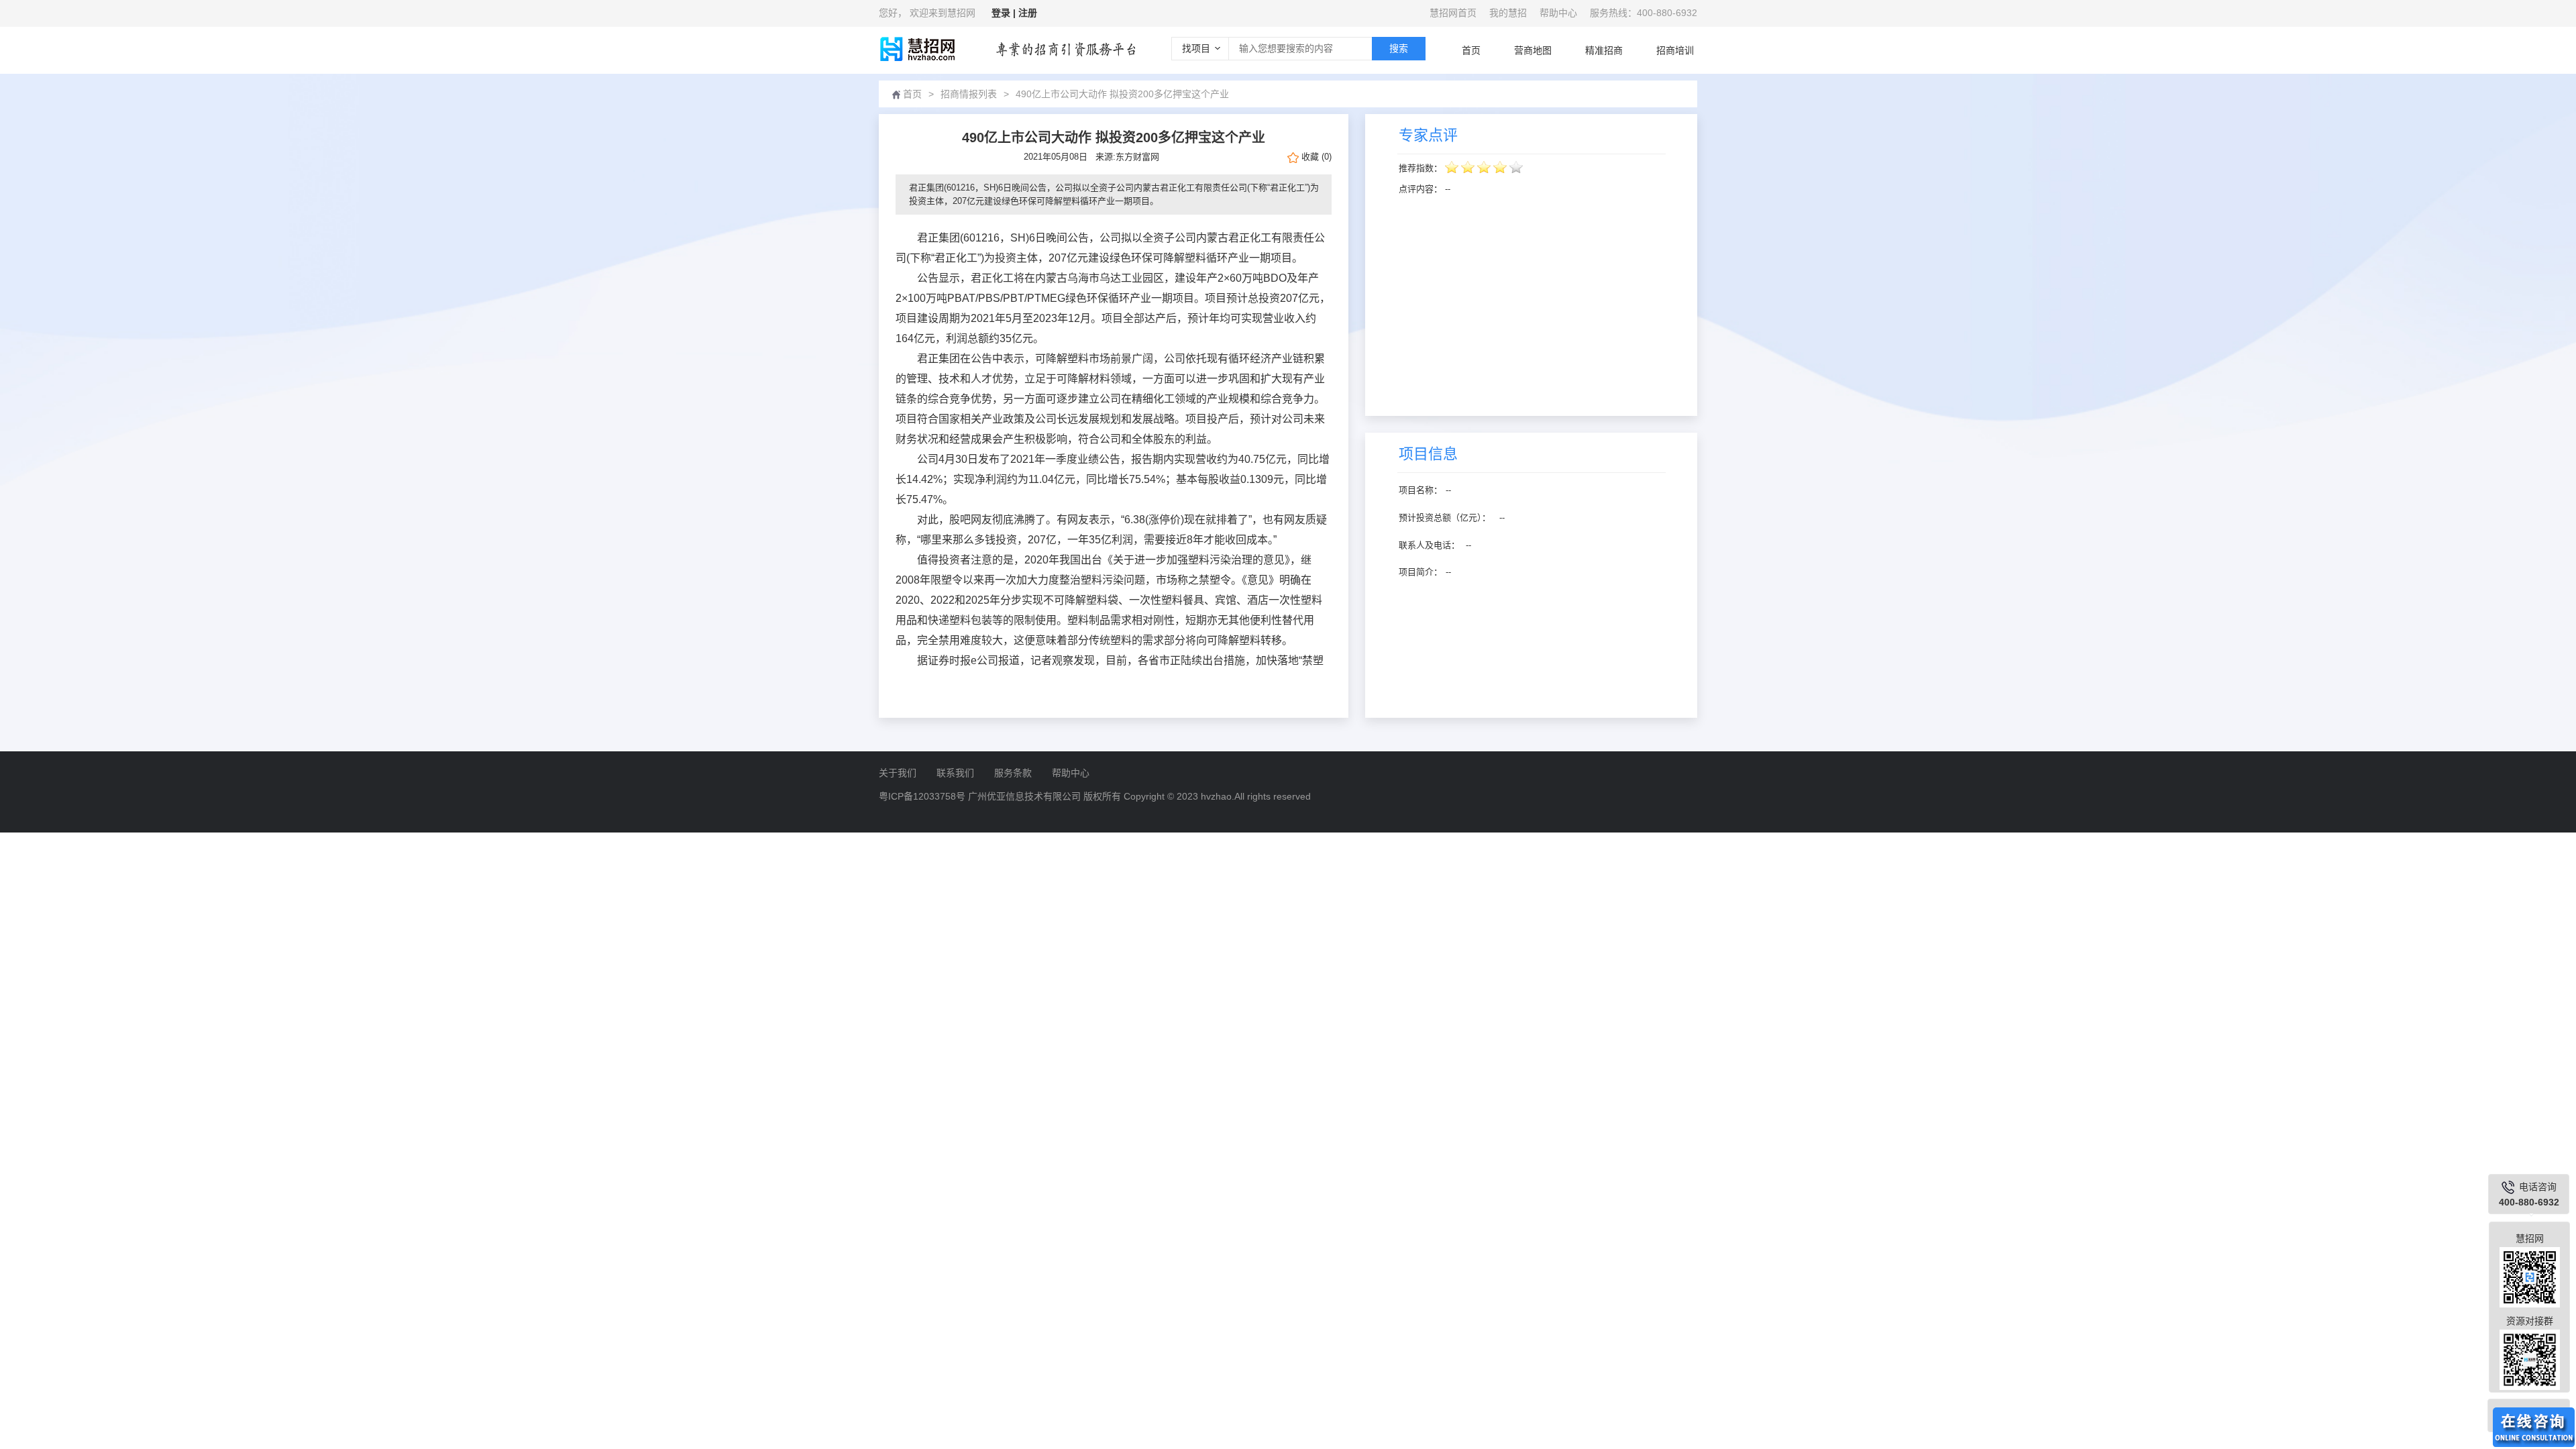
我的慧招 (1508, 13)
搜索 (1399, 48)
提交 (1256, 848)
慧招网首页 (1453, 13)
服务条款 (1013, 773)
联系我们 (955, 773)
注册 (1028, 13)
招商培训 (1675, 50)
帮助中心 (1558, 13)
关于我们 (898, 773)
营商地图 (1533, 50)
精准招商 (1604, 50)
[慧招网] (917, 49)
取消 (1320, 848)
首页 (1471, 50)
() (1317, 157)
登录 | (1005, 13)
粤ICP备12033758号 (922, 796)
